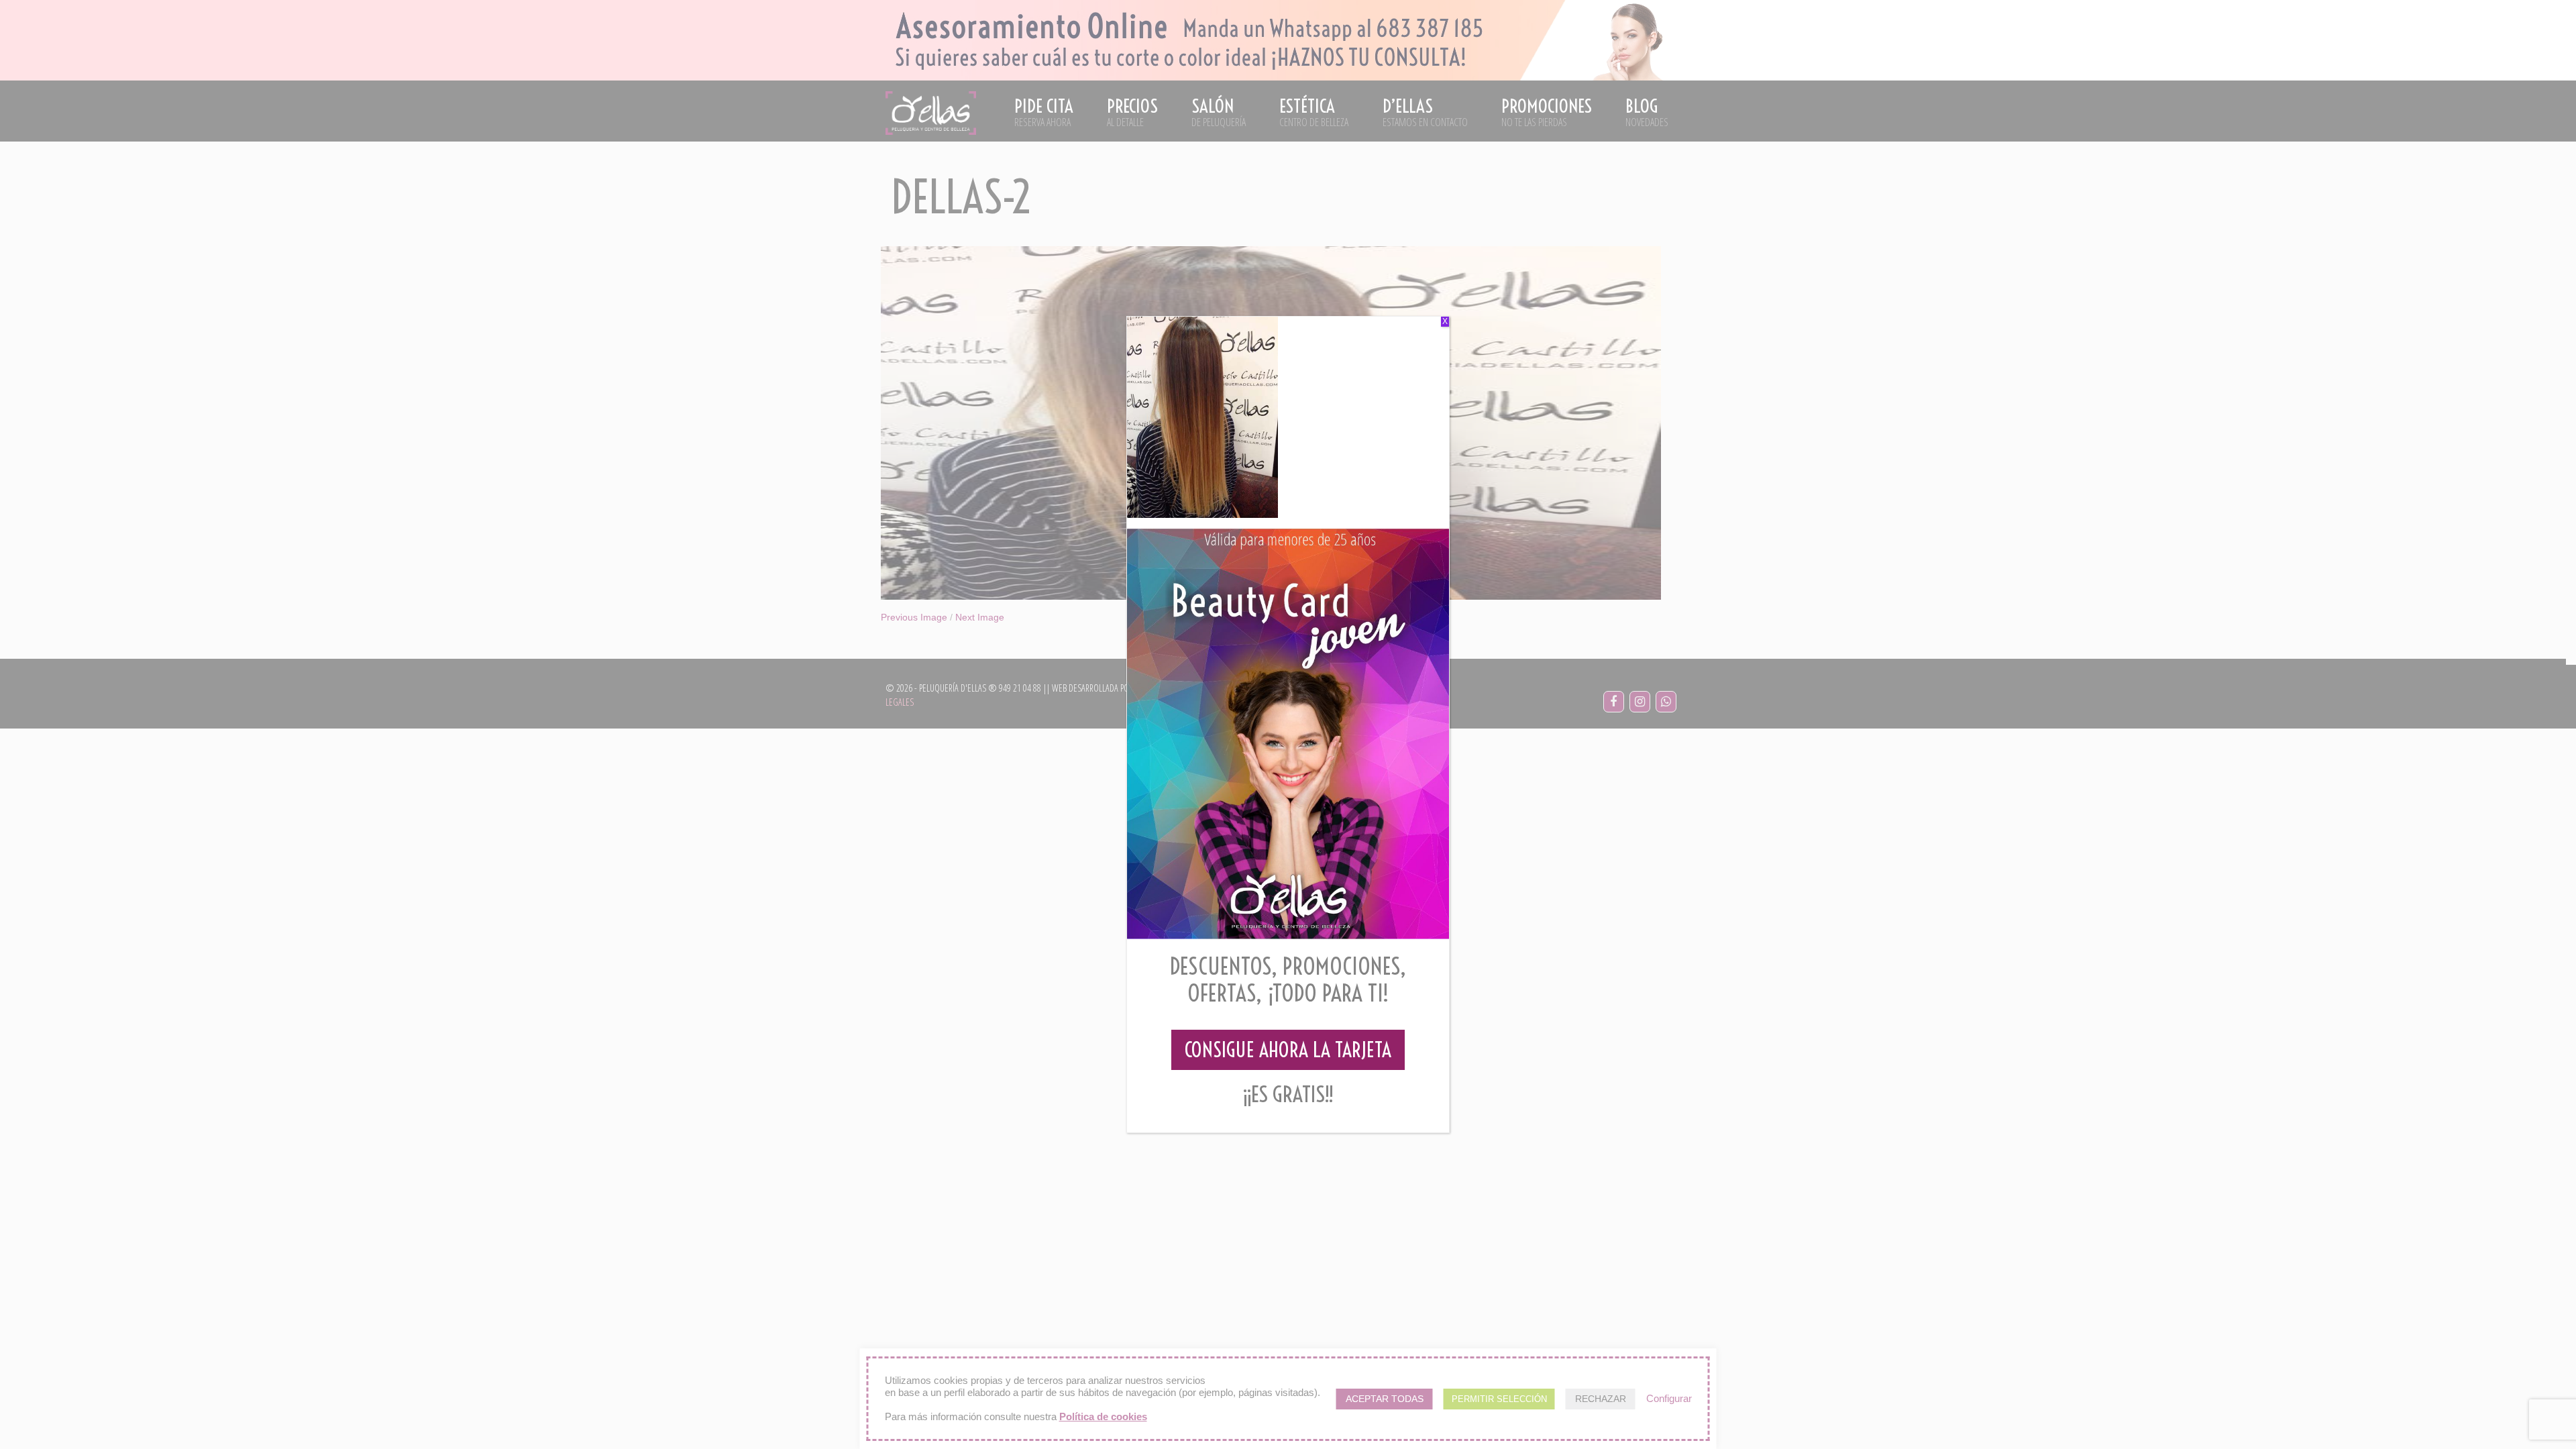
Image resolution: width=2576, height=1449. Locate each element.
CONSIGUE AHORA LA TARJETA (1288, 1050)
